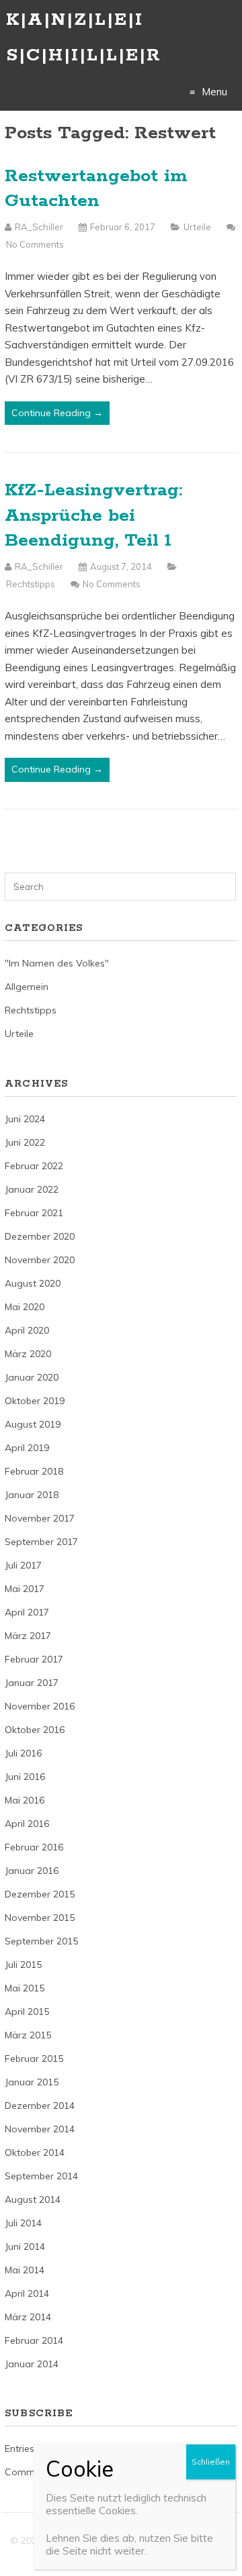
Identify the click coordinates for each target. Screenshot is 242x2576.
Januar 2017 (32, 1683)
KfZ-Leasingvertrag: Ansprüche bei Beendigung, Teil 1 (93, 515)
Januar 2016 (32, 1871)
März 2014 (28, 2317)
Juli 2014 (23, 2223)
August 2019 (33, 1424)
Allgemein (27, 987)
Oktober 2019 (35, 1401)
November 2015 (40, 1918)
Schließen (211, 2462)
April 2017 (27, 1612)
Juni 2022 (25, 1142)
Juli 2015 (23, 1965)
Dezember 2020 (40, 1236)
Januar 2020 (32, 1377)
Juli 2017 (23, 1565)
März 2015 (28, 2035)
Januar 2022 (32, 1189)
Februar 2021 (34, 1213)
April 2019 (27, 1448)
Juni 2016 (25, 1777)
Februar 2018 (34, 1471)
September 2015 (41, 1941)
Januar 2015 (32, 2082)
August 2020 (33, 1283)
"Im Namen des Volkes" (57, 963)
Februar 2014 (34, 2340)
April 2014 (27, 2293)
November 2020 (40, 1260)
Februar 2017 (34, 1659)
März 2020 (28, 1354)
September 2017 (41, 1542)
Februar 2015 (34, 2059)
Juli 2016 (23, 1753)
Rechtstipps (31, 584)
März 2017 (28, 1636)
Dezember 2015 (40, 1894)
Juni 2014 (25, 2246)
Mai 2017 (25, 1589)
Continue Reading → (57, 413)
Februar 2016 (34, 1847)
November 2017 (40, 1518)
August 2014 (33, 2199)
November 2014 (40, 2129)
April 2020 (27, 1330)
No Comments (35, 244)
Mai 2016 (25, 1800)
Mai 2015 (25, 1988)
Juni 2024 (25, 1119)
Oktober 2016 (35, 1730)
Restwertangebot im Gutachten (96, 189)
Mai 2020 (25, 1307)
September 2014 (41, 2176)
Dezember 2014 (40, 2106)
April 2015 (27, 2012)
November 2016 (40, 1706)
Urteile (197, 227)
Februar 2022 (34, 1166)
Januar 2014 (32, 2364)
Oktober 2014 (35, 2152)
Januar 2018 (32, 1495)
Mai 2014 (25, 2270)
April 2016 (27, 1824)
